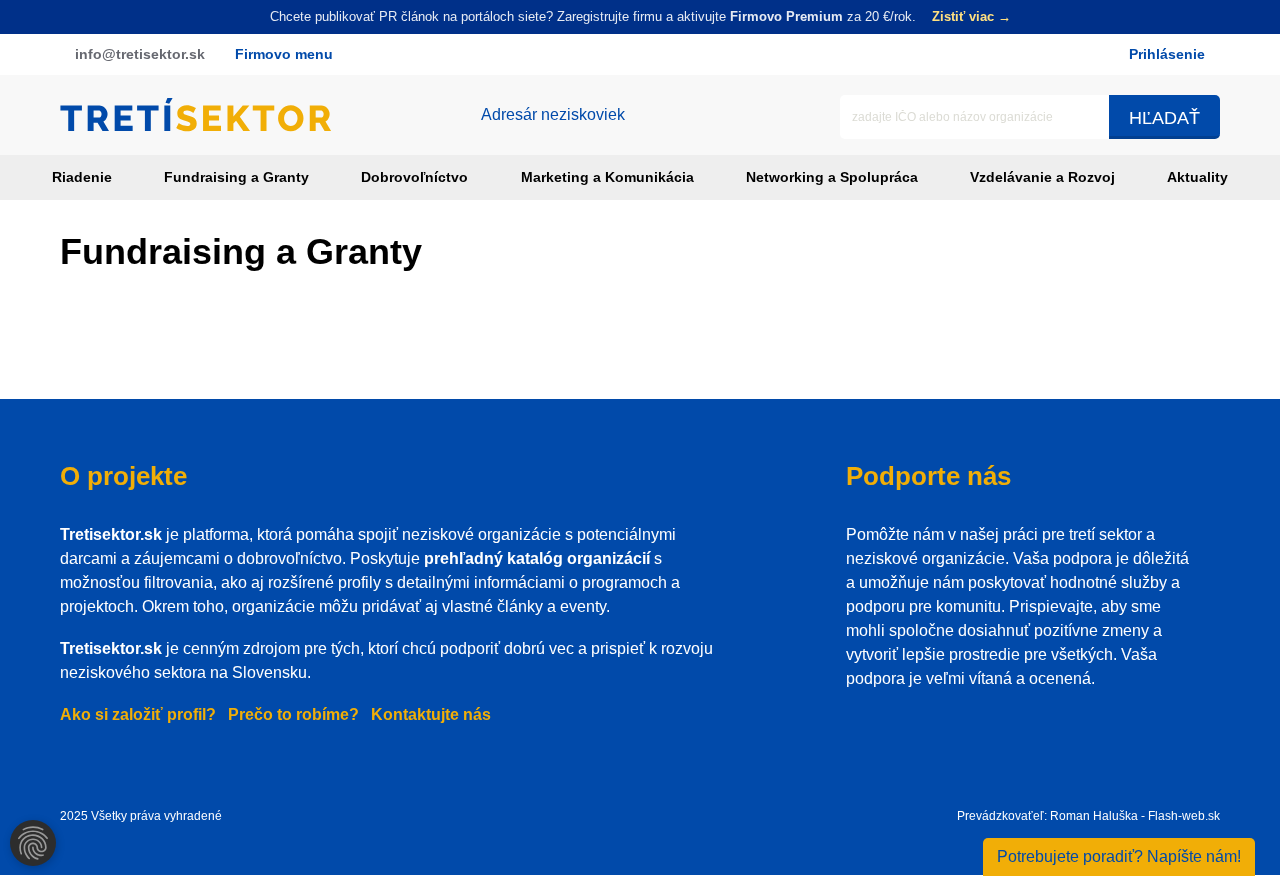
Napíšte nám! (1119, 856)
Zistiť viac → (971, 16)
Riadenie (82, 177)
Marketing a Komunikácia (607, 177)
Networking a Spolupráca (832, 177)
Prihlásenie (1167, 54)
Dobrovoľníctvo (414, 177)
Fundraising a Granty (236, 177)
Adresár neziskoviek (553, 114)
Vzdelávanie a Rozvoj (1042, 177)
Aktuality (1197, 177)
